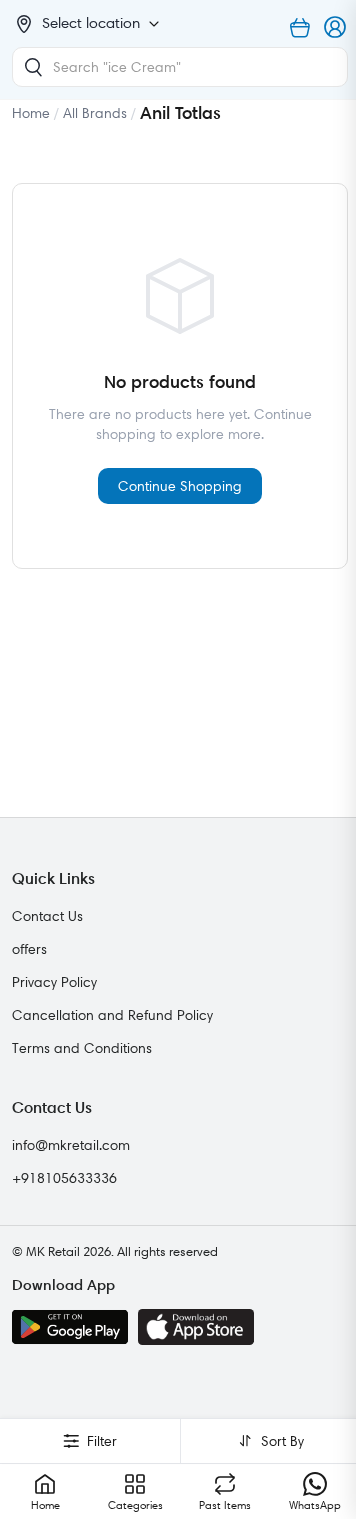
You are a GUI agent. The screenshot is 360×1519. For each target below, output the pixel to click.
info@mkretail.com (71, 1145)
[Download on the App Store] (196, 1327)
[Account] (336, 28)
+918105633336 (64, 1178)
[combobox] (180, 67)
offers (29, 949)
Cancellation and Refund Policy (112, 1015)
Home (31, 113)
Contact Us (47, 916)
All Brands (95, 113)
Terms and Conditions (82, 1048)
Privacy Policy (54, 982)
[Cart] (300, 28)
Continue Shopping (180, 486)
